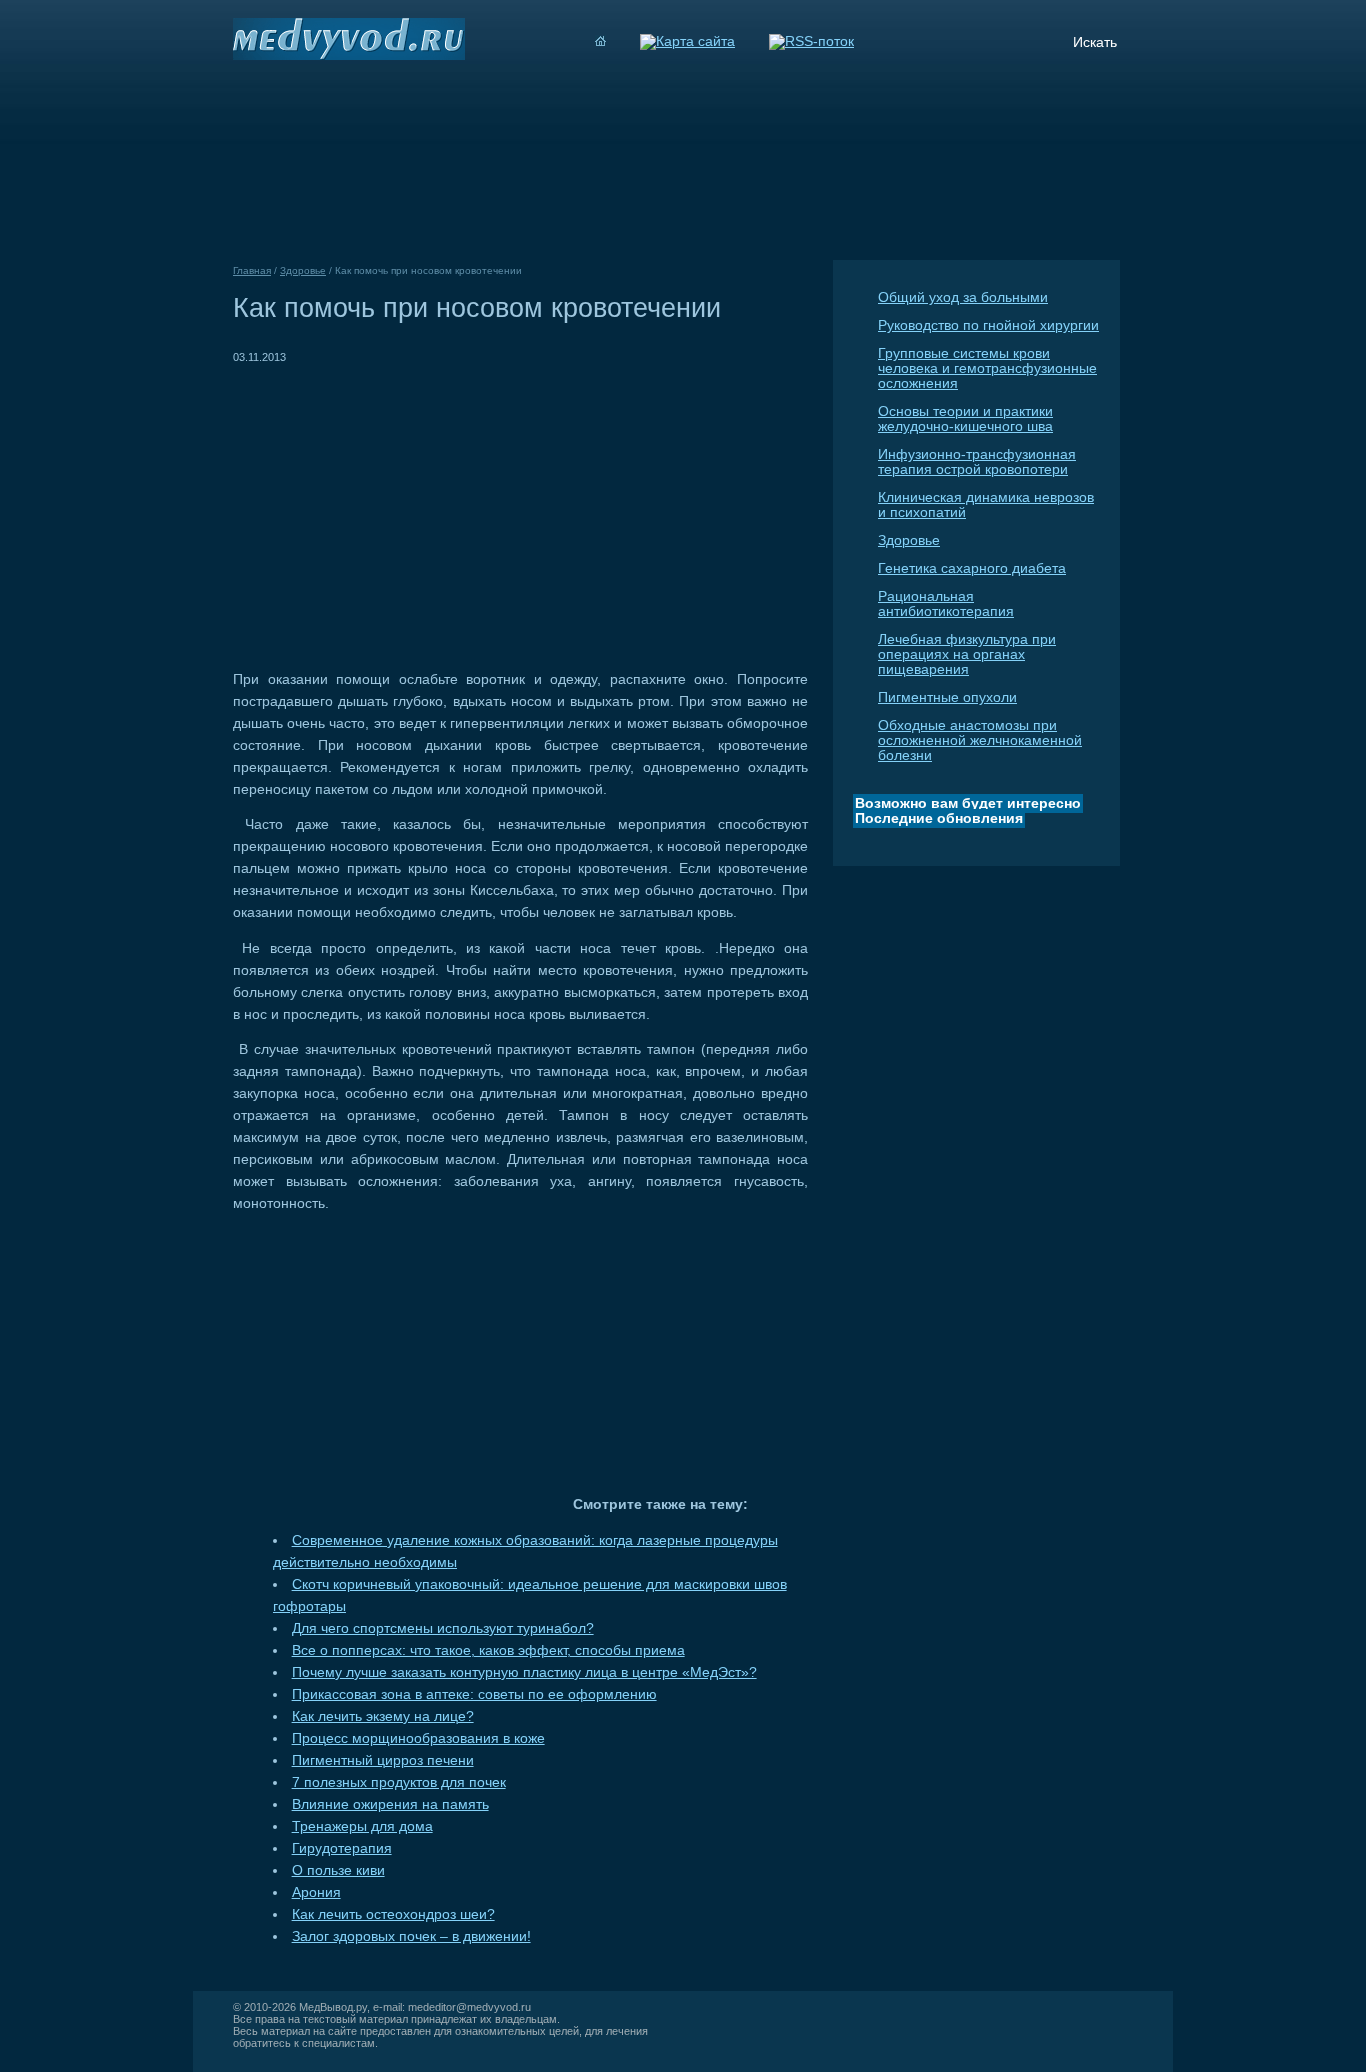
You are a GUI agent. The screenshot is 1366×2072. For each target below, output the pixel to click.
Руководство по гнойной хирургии (988, 325)
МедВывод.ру (333, 2007)
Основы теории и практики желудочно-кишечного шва (965, 419)
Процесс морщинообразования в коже (418, 1738)
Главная (252, 270)
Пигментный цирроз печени (383, 1760)
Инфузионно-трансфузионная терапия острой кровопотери (977, 462)
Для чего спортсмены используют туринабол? (443, 1628)
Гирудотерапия (342, 1848)
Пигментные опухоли (947, 697)
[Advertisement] (401, 508)
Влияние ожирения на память (390, 1804)
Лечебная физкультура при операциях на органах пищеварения (967, 654)
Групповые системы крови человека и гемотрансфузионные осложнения (987, 368)
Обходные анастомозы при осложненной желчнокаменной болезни (980, 740)
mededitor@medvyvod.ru (469, 2007)
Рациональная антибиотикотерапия (946, 604)
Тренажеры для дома (362, 1826)
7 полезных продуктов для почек (399, 1782)
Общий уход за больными (963, 297)
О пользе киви (338, 1870)
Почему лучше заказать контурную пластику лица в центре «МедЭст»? (524, 1672)
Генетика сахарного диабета (972, 568)
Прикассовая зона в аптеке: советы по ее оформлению (474, 1694)
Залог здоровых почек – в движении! (411, 1936)
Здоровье (909, 540)
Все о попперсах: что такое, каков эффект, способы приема (488, 1650)
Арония (316, 1892)
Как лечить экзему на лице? (383, 1716)
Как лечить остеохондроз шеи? (393, 1914)
